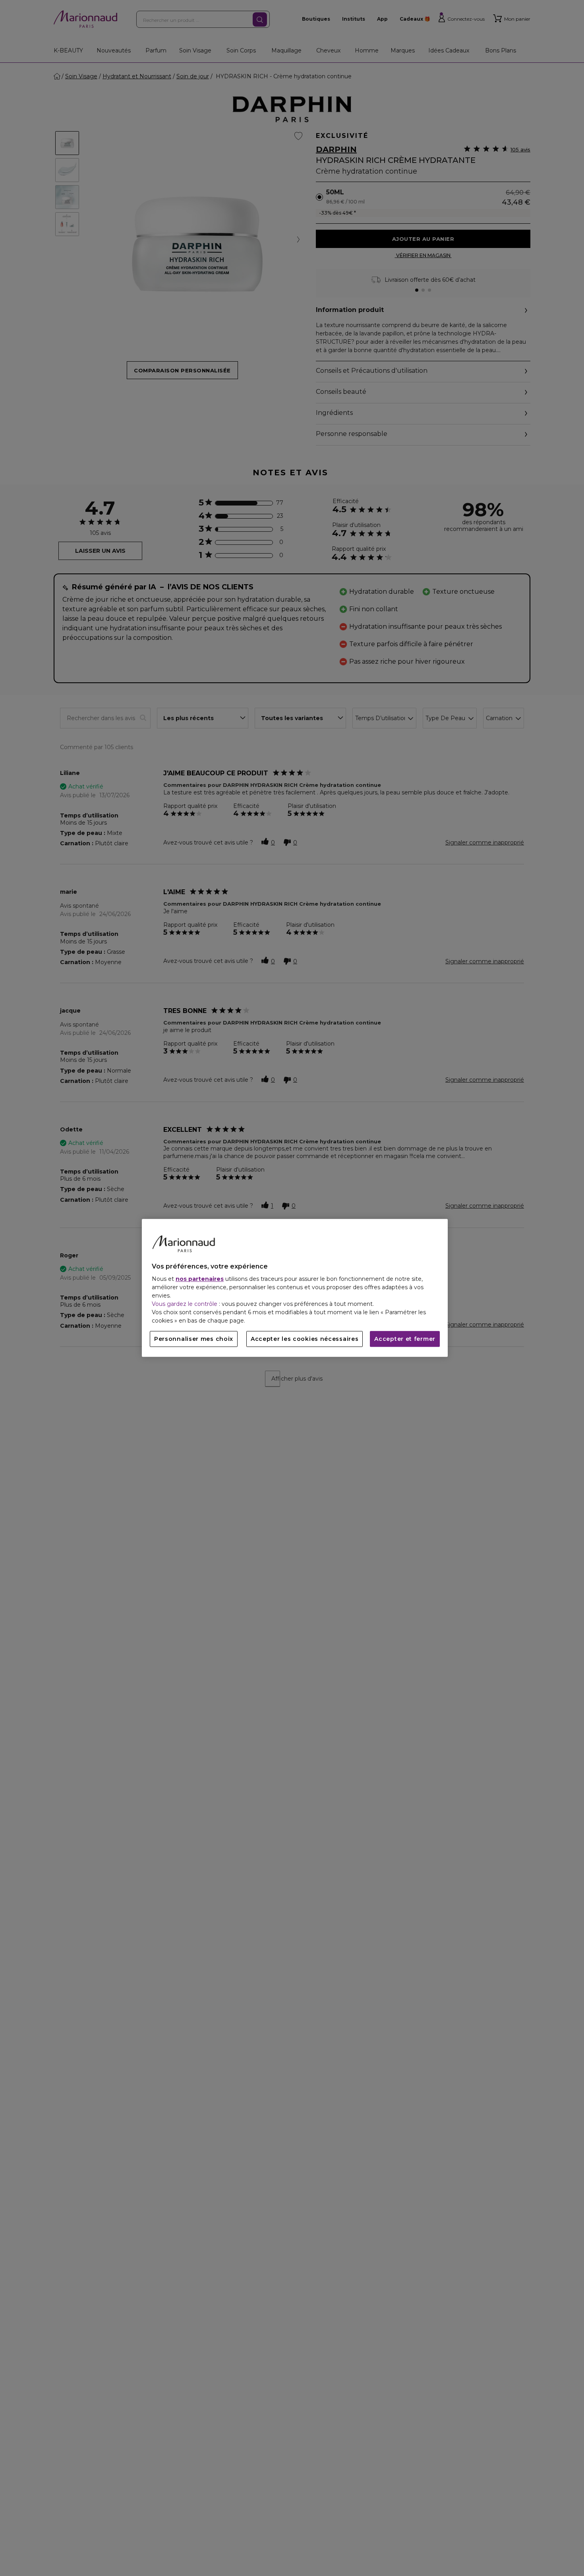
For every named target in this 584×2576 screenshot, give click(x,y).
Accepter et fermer (405, 1339)
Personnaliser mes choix (194, 1339)
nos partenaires (200, 1279)
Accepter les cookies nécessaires (305, 1339)
